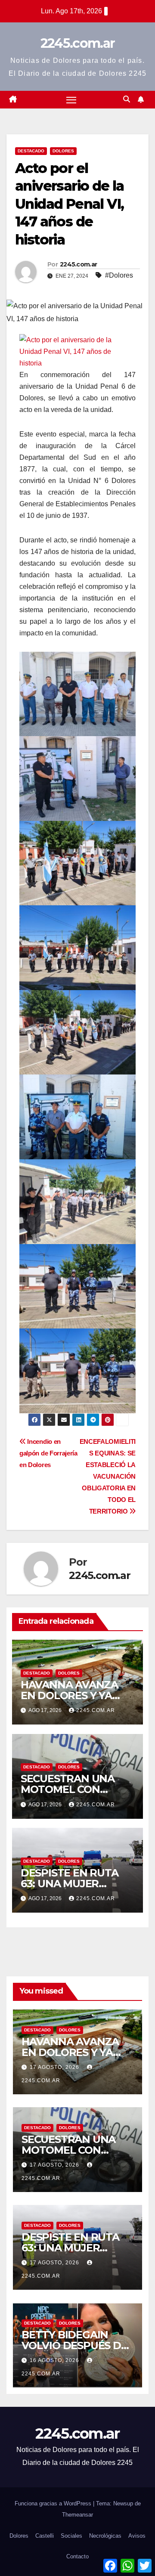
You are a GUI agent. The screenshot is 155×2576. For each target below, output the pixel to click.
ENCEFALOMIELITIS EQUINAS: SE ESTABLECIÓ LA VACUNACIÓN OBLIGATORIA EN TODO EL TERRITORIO (108, 1476)
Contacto (77, 2556)
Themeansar (77, 2515)
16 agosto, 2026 (55, 2360)
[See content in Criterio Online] (75, 351)
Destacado (31, 151)
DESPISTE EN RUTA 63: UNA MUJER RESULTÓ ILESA (70, 1884)
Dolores (63, 151)
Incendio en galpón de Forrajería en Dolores (48, 1453)
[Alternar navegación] (71, 100)
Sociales (71, 2536)
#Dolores (119, 275)
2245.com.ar (77, 43)
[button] (127, 99)
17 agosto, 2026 (55, 2067)
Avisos (137, 2536)
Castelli (45, 2536)
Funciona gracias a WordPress (54, 2503)
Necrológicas (105, 2536)
